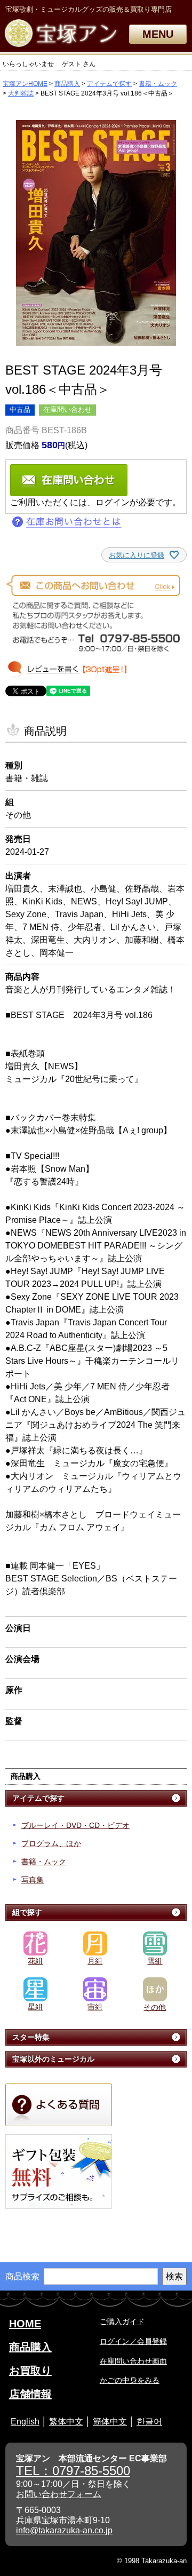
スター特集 (31, 2037)
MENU (158, 34)
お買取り (30, 2371)
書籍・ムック (158, 84)
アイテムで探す (109, 84)
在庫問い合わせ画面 (133, 2361)
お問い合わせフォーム (59, 2494)
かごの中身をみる (130, 2380)
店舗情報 (30, 2394)
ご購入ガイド (122, 2321)
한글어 (149, 2422)
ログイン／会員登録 (133, 2341)
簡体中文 (110, 2422)
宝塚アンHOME (25, 84)
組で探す (27, 1912)
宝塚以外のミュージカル (53, 2059)
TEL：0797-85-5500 (73, 2471)
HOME (25, 2324)
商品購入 (67, 84)
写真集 (33, 1880)
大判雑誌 (21, 93)
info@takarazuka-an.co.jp (64, 2530)
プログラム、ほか (51, 1843)
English (25, 2422)
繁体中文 (66, 2422)
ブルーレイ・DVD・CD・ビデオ (75, 1825)
